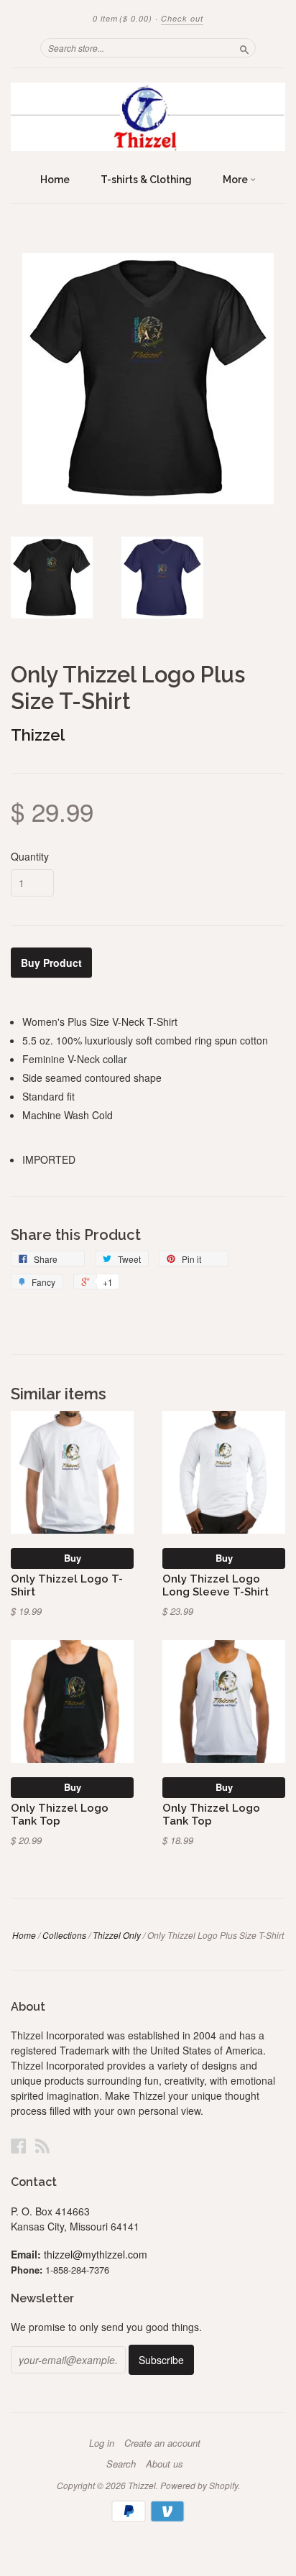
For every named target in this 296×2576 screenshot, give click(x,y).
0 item (122, 18)
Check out (182, 18)
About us (165, 2464)
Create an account (162, 2443)
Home (55, 180)
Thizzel (38, 735)
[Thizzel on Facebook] (19, 2145)
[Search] (244, 47)
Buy (73, 1558)
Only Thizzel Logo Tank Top (60, 1814)
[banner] (148, 117)
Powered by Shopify (199, 2485)
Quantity (30, 856)
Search (121, 2464)
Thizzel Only (117, 1935)
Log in (102, 2443)
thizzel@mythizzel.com (96, 2254)
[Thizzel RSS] (42, 2145)
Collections (64, 1935)
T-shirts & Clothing (146, 180)
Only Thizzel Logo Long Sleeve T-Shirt (216, 1585)
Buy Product (51, 963)
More (236, 180)
